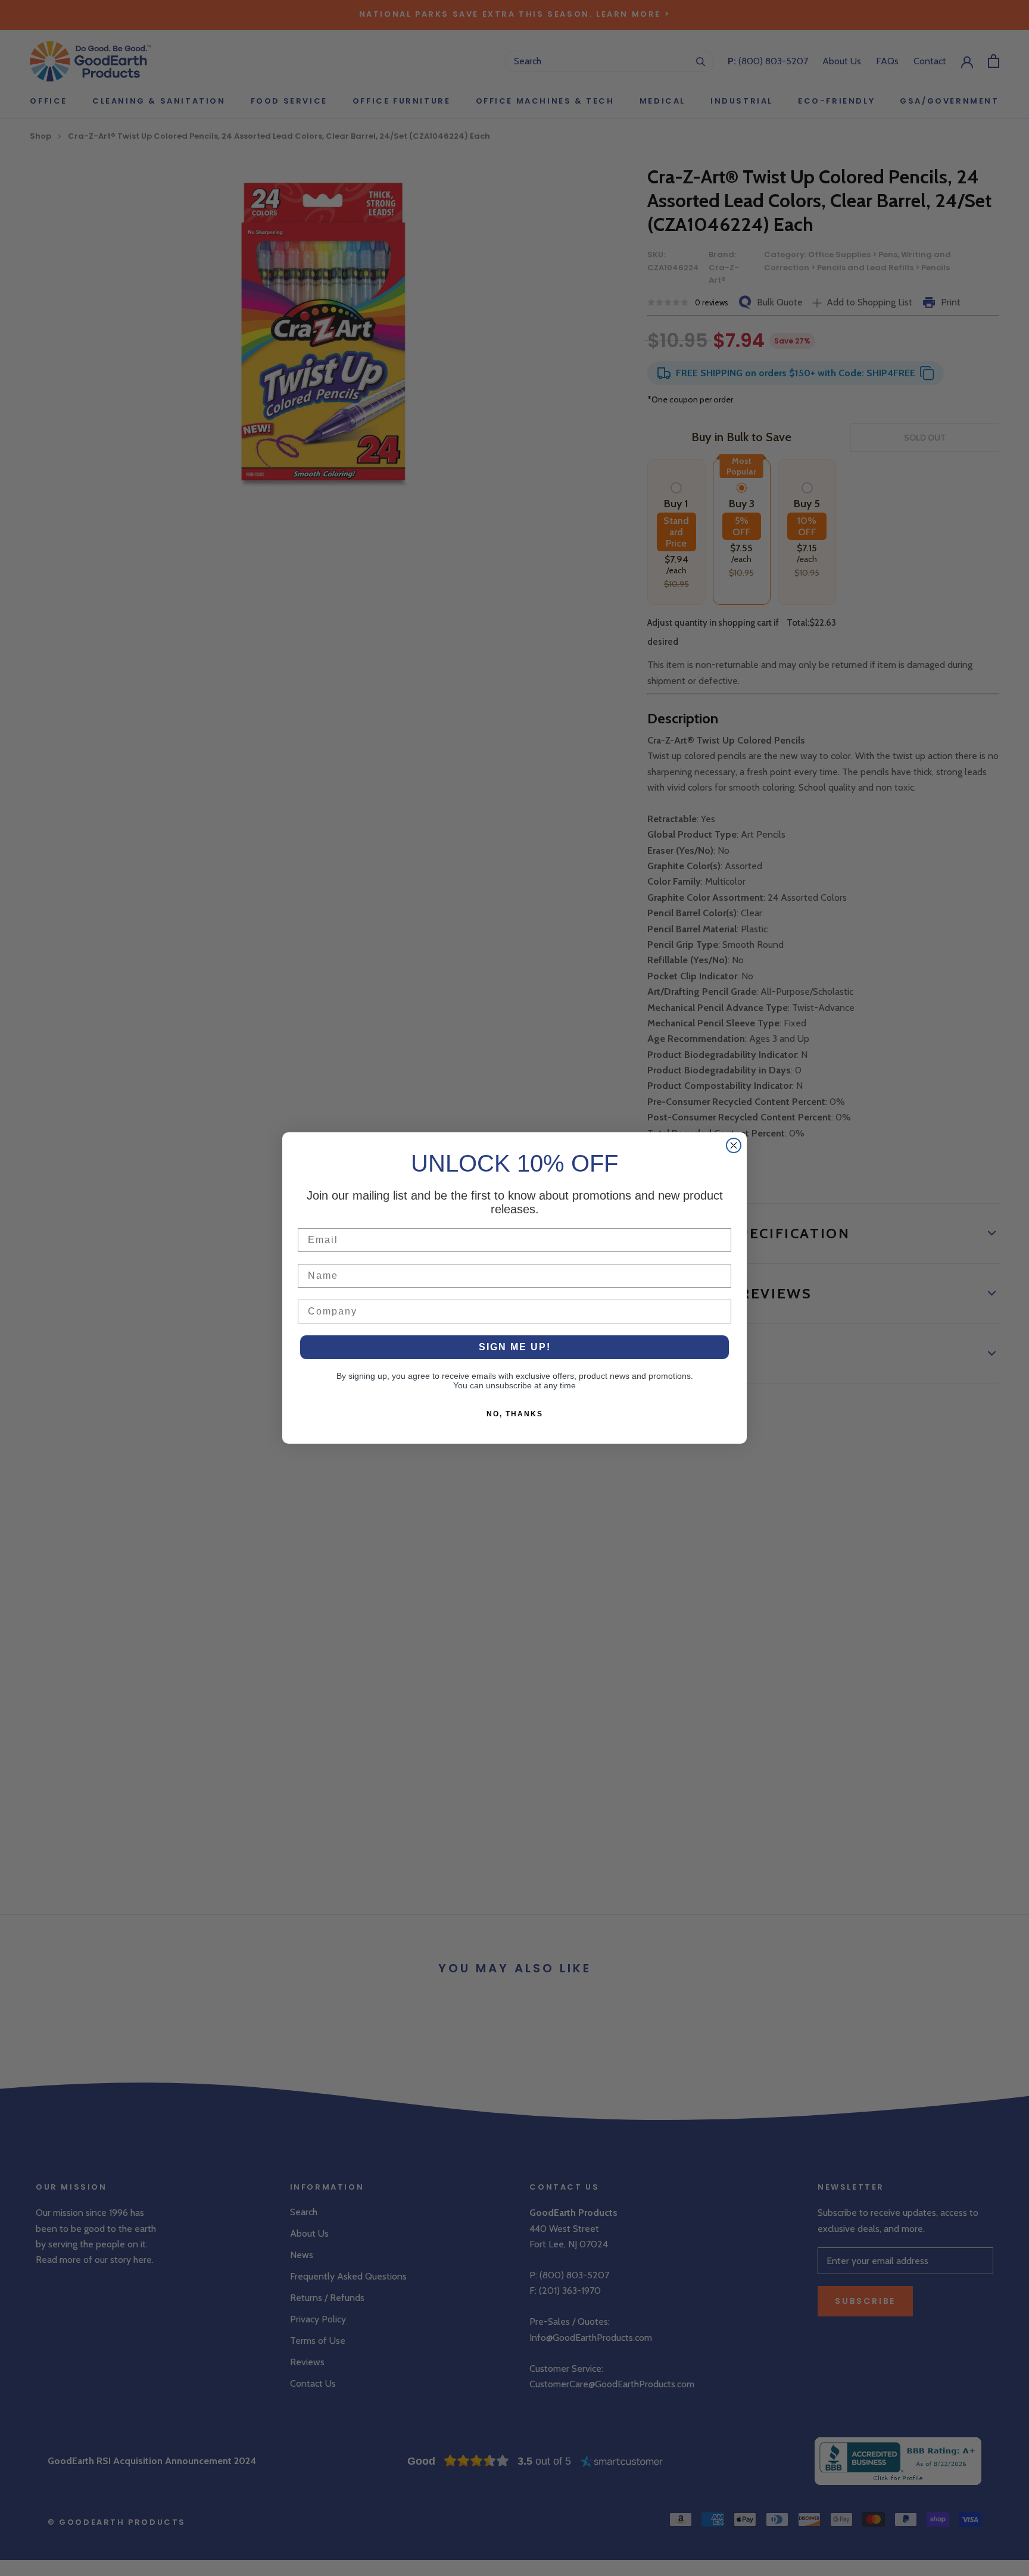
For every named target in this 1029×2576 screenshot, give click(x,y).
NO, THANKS (515, 1414)
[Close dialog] (734, 1145)
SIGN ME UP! (515, 1347)
